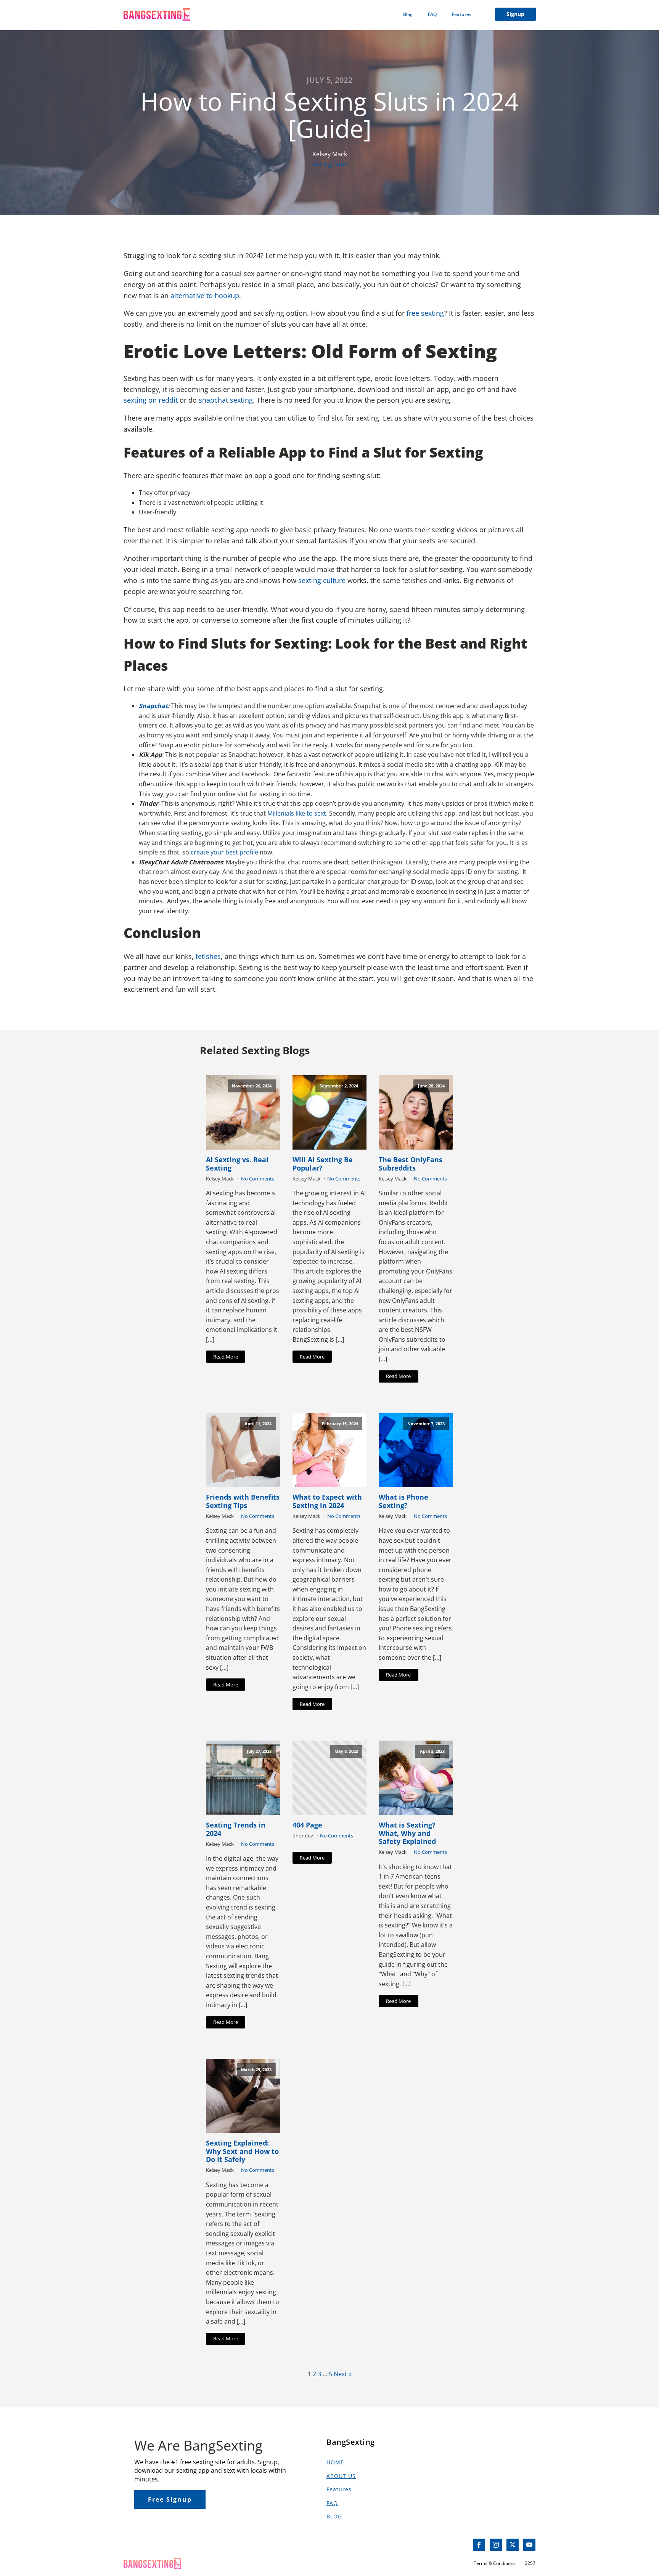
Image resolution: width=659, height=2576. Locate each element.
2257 (530, 2563)
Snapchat (153, 706)
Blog (408, 14)
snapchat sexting (226, 400)
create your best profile (224, 852)
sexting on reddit (152, 400)
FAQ (432, 14)
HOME (335, 2462)
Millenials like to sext (297, 813)
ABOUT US (341, 2476)
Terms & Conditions (495, 2563)
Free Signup (170, 2499)
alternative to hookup (205, 296)
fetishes (208, 956)
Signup (515, 14)
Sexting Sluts (329, 164)
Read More (226, 1357)
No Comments (258, 1179)
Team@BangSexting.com (159, 2545)
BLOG (334, 2516)
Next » (343, 2374)
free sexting (425, 313)
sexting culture (322, 580)
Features (462, 14)
